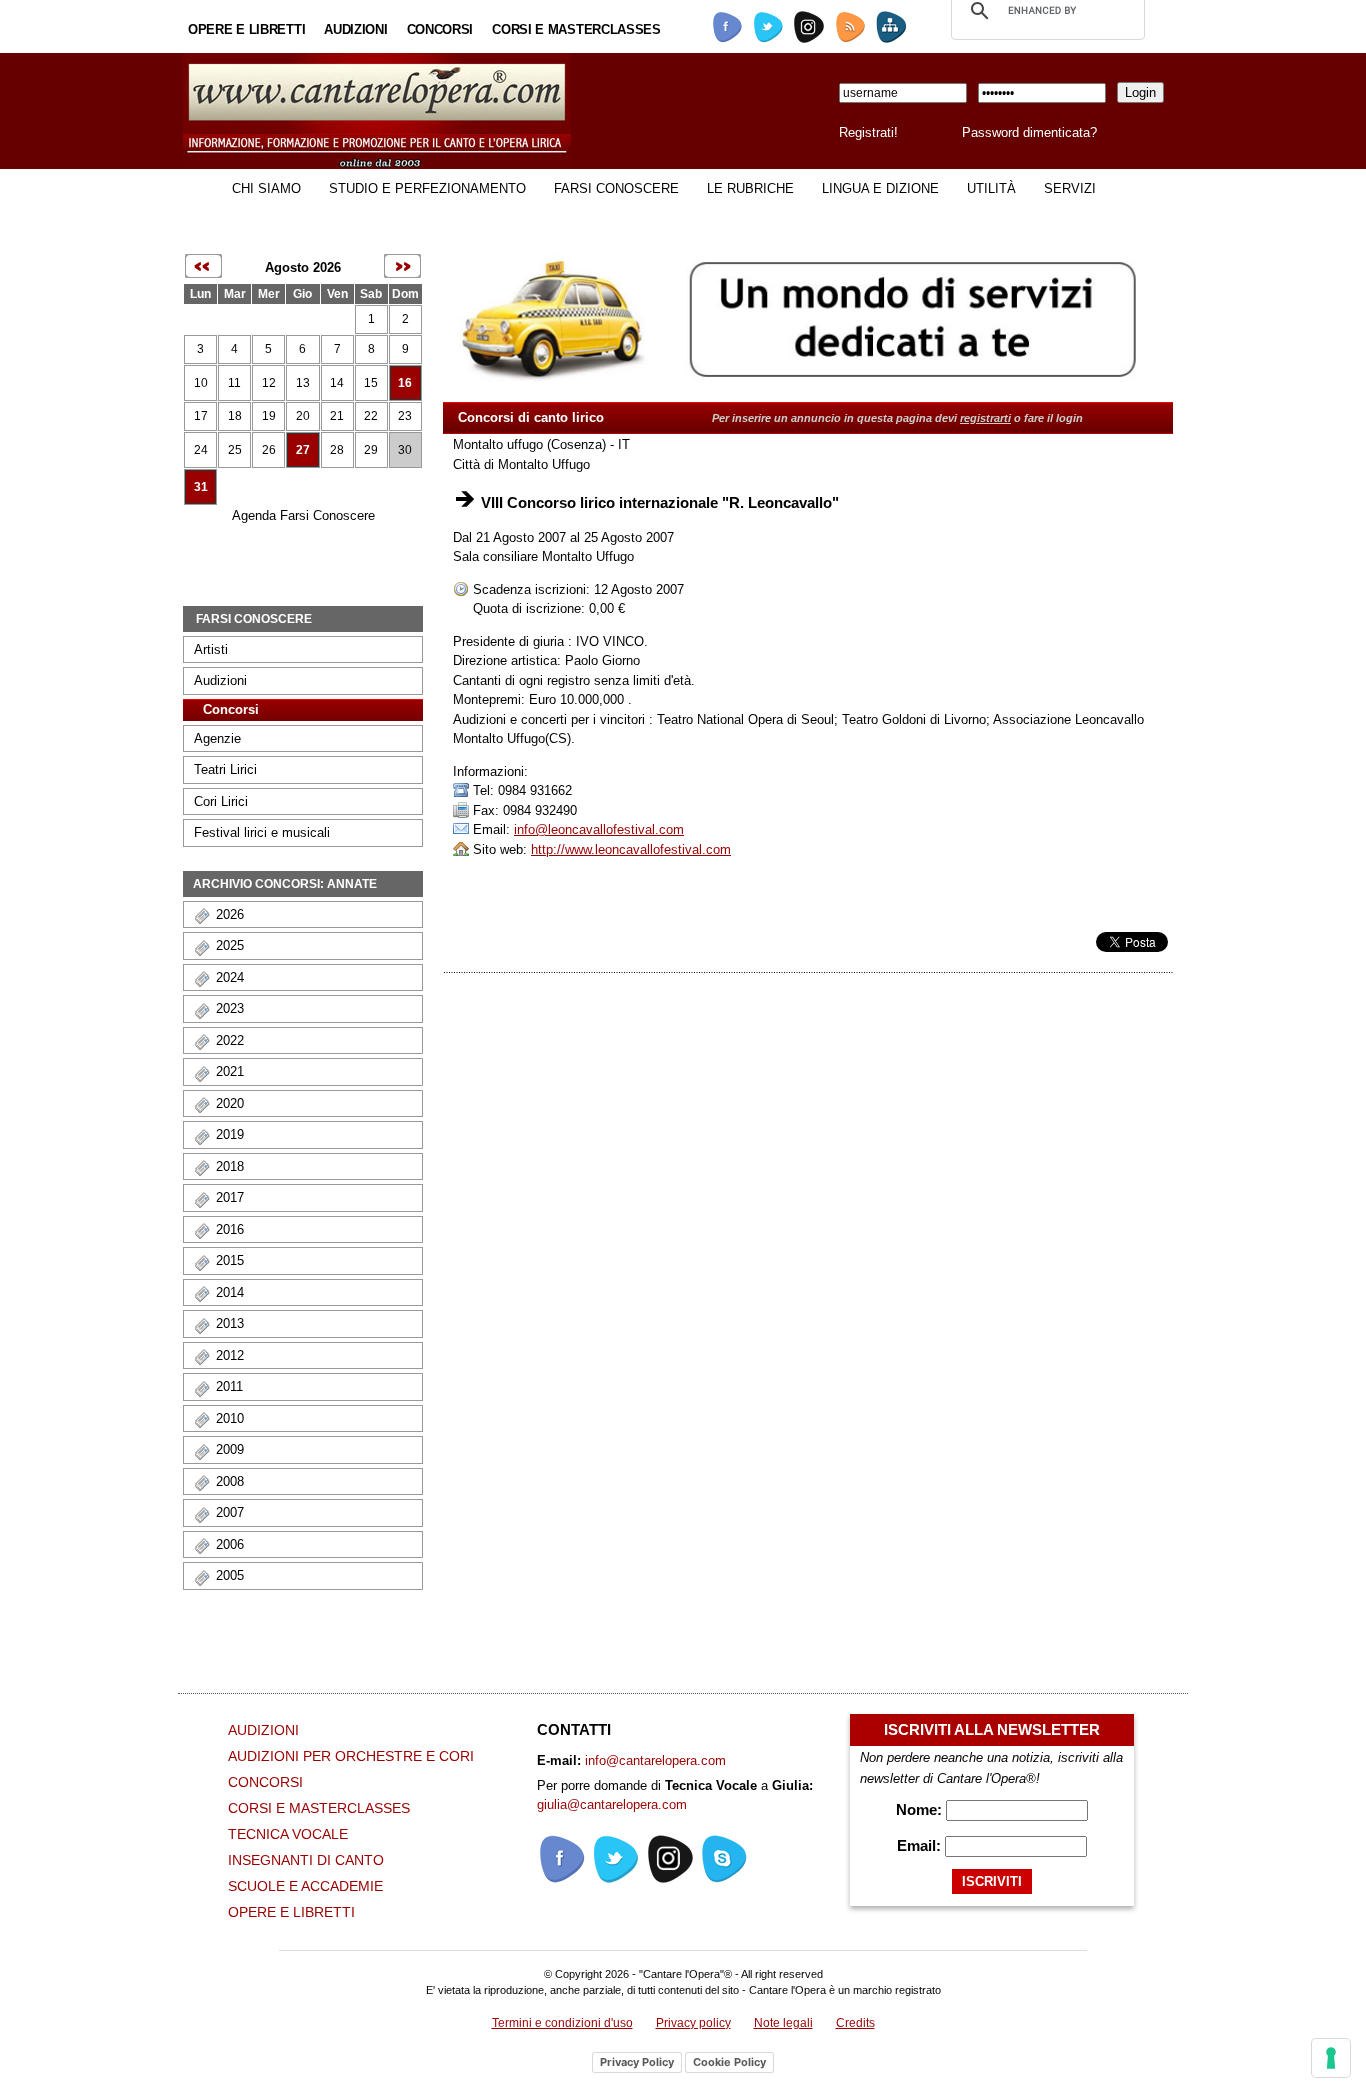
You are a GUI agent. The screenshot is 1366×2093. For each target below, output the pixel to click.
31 (201, 487)
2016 (230, 1229)
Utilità (991, 188)
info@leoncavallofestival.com (599, 829)
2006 (230, 1544)
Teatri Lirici (225, 769)
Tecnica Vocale (288, 1834)
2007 (230, 1512)
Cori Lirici (221, 801)
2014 (230, 1292)
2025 (230, 945)
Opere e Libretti (246, 29)
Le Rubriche (750, 188)
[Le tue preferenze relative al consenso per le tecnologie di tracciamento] (1331, 2058)
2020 (230, 1103)
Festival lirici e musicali (262, 832)
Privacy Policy (637, 2062)
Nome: (921, 1809)
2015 (230, 1260)
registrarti (985, 418)
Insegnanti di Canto (306, 1860)
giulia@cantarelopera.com (612, 1804)
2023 (230, 1008)
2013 (230, 1323)
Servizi (1070, 188)
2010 (230, 1418)
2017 (230, 1197)
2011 (229, 1386)
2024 (230, 977)
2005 (230, 1575)
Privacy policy (693, 2023)
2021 (230, 1071)
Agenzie (217, 738)
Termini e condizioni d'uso (562, 2023)
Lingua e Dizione (880, 188)
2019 (230, 1134)
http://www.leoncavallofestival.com (631, 849)
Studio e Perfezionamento (427, 188)
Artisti (211, 649)
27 (303, 450)
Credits (855, 2023)
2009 (230, 1449)
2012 (230, 1355)
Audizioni (355, 29)
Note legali (783, 2023)
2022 (230, 1040)
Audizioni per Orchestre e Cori (351, 1756)
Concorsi (440, 29)
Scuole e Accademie (305, 1886)
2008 (230, 1481)
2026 (230, 914)
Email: (921, 1845)
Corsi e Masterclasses (576, 29)
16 (405, 383)
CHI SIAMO (266, 188)
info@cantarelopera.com (655, 1760)
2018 (230, 1166)
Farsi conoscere (616, 188)
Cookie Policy (729, 2062)
